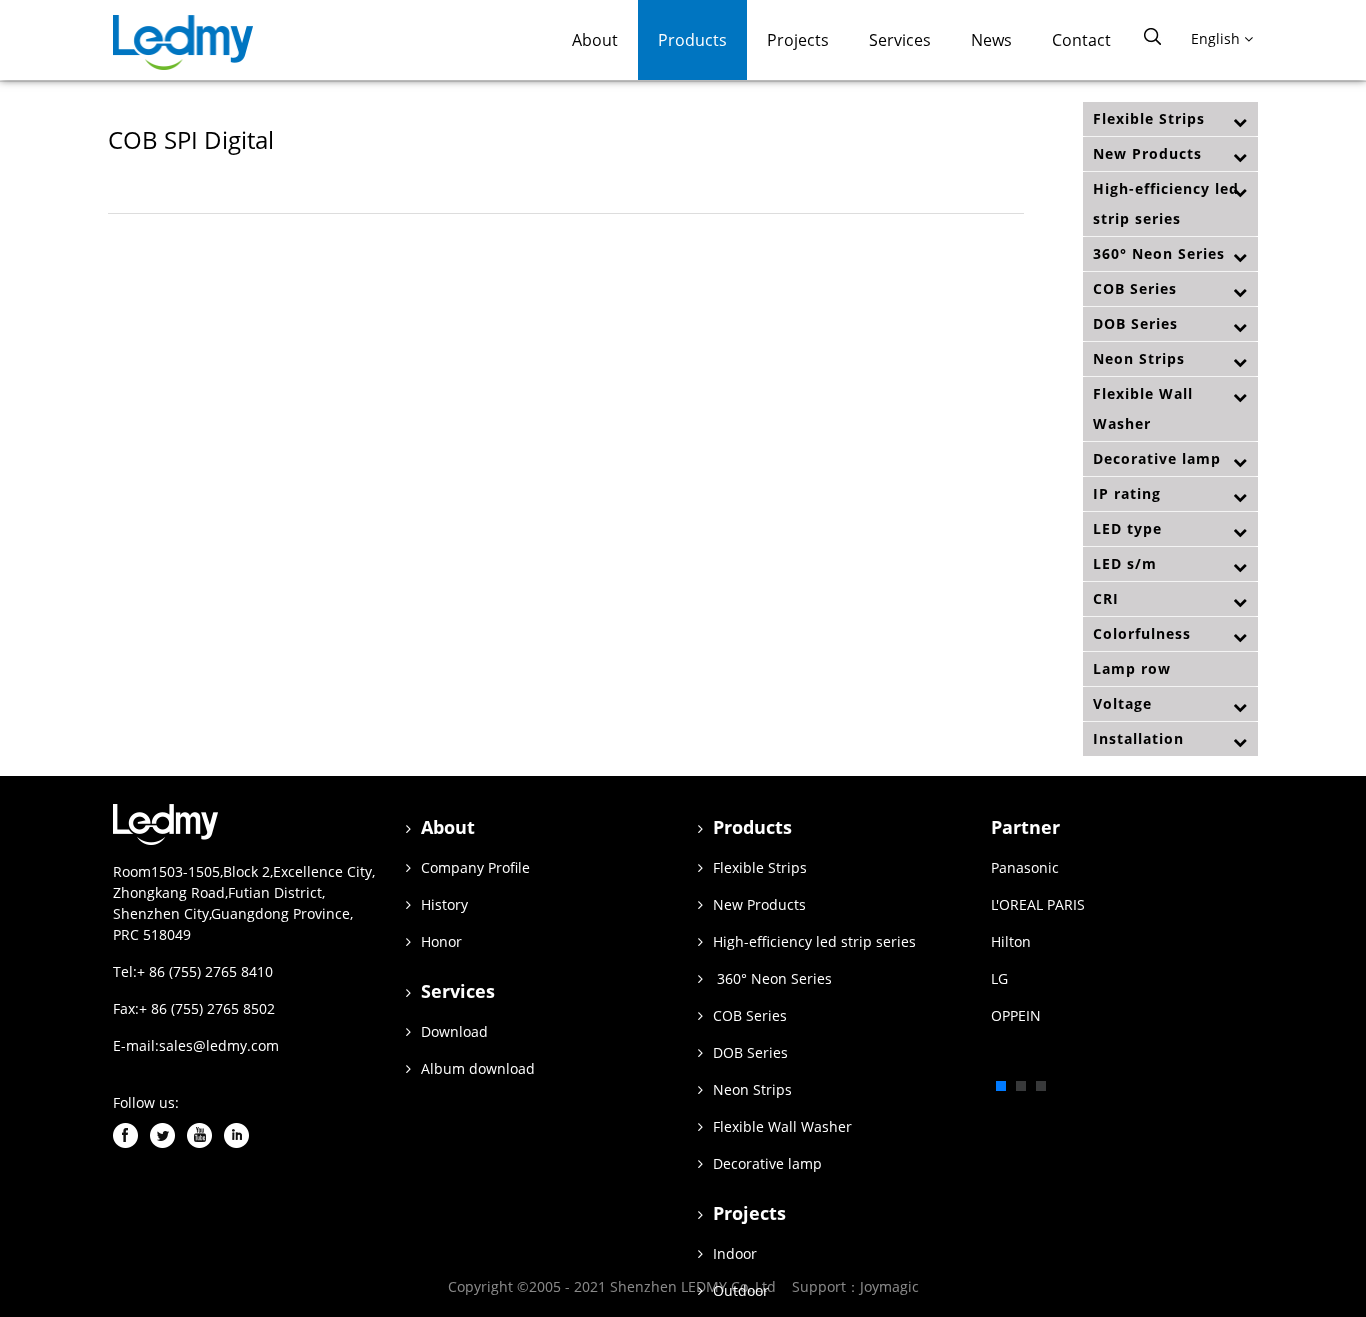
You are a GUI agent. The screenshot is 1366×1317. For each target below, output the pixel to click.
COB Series (1135, 288)
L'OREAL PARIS (1038, 904)
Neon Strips (1139, 358)
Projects (798, 40)
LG (999, 978)
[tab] (1170, 119)
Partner (1025, 827)
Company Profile (475, 867)
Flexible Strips (1149, 118)
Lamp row (1132, 668)
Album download (478, 1068)
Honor (441, 941)
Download (454, 1031)
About (595, 40)
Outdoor (741, 1290)
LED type (1127, 528)
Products (692, 40)
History (444, 904)
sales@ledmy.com (219, 1045)
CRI (1106, 598)
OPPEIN (1016, 1015)
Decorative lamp (1157, 458)
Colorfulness (1142, 633)
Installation (1138, 738)
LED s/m (1125, 563)
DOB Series (1135, 323)
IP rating (1127, 493)
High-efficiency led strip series (1166, 203)
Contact (1081, 40)
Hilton (1011, 941)
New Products (1147, 153)
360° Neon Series (1159, 253)
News (991, 40)
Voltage (1122, 703)
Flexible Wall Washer (1143, 408)
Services (900, 40)
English (1217, 38)
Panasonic (1025, 867)
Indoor (735, 1253)
